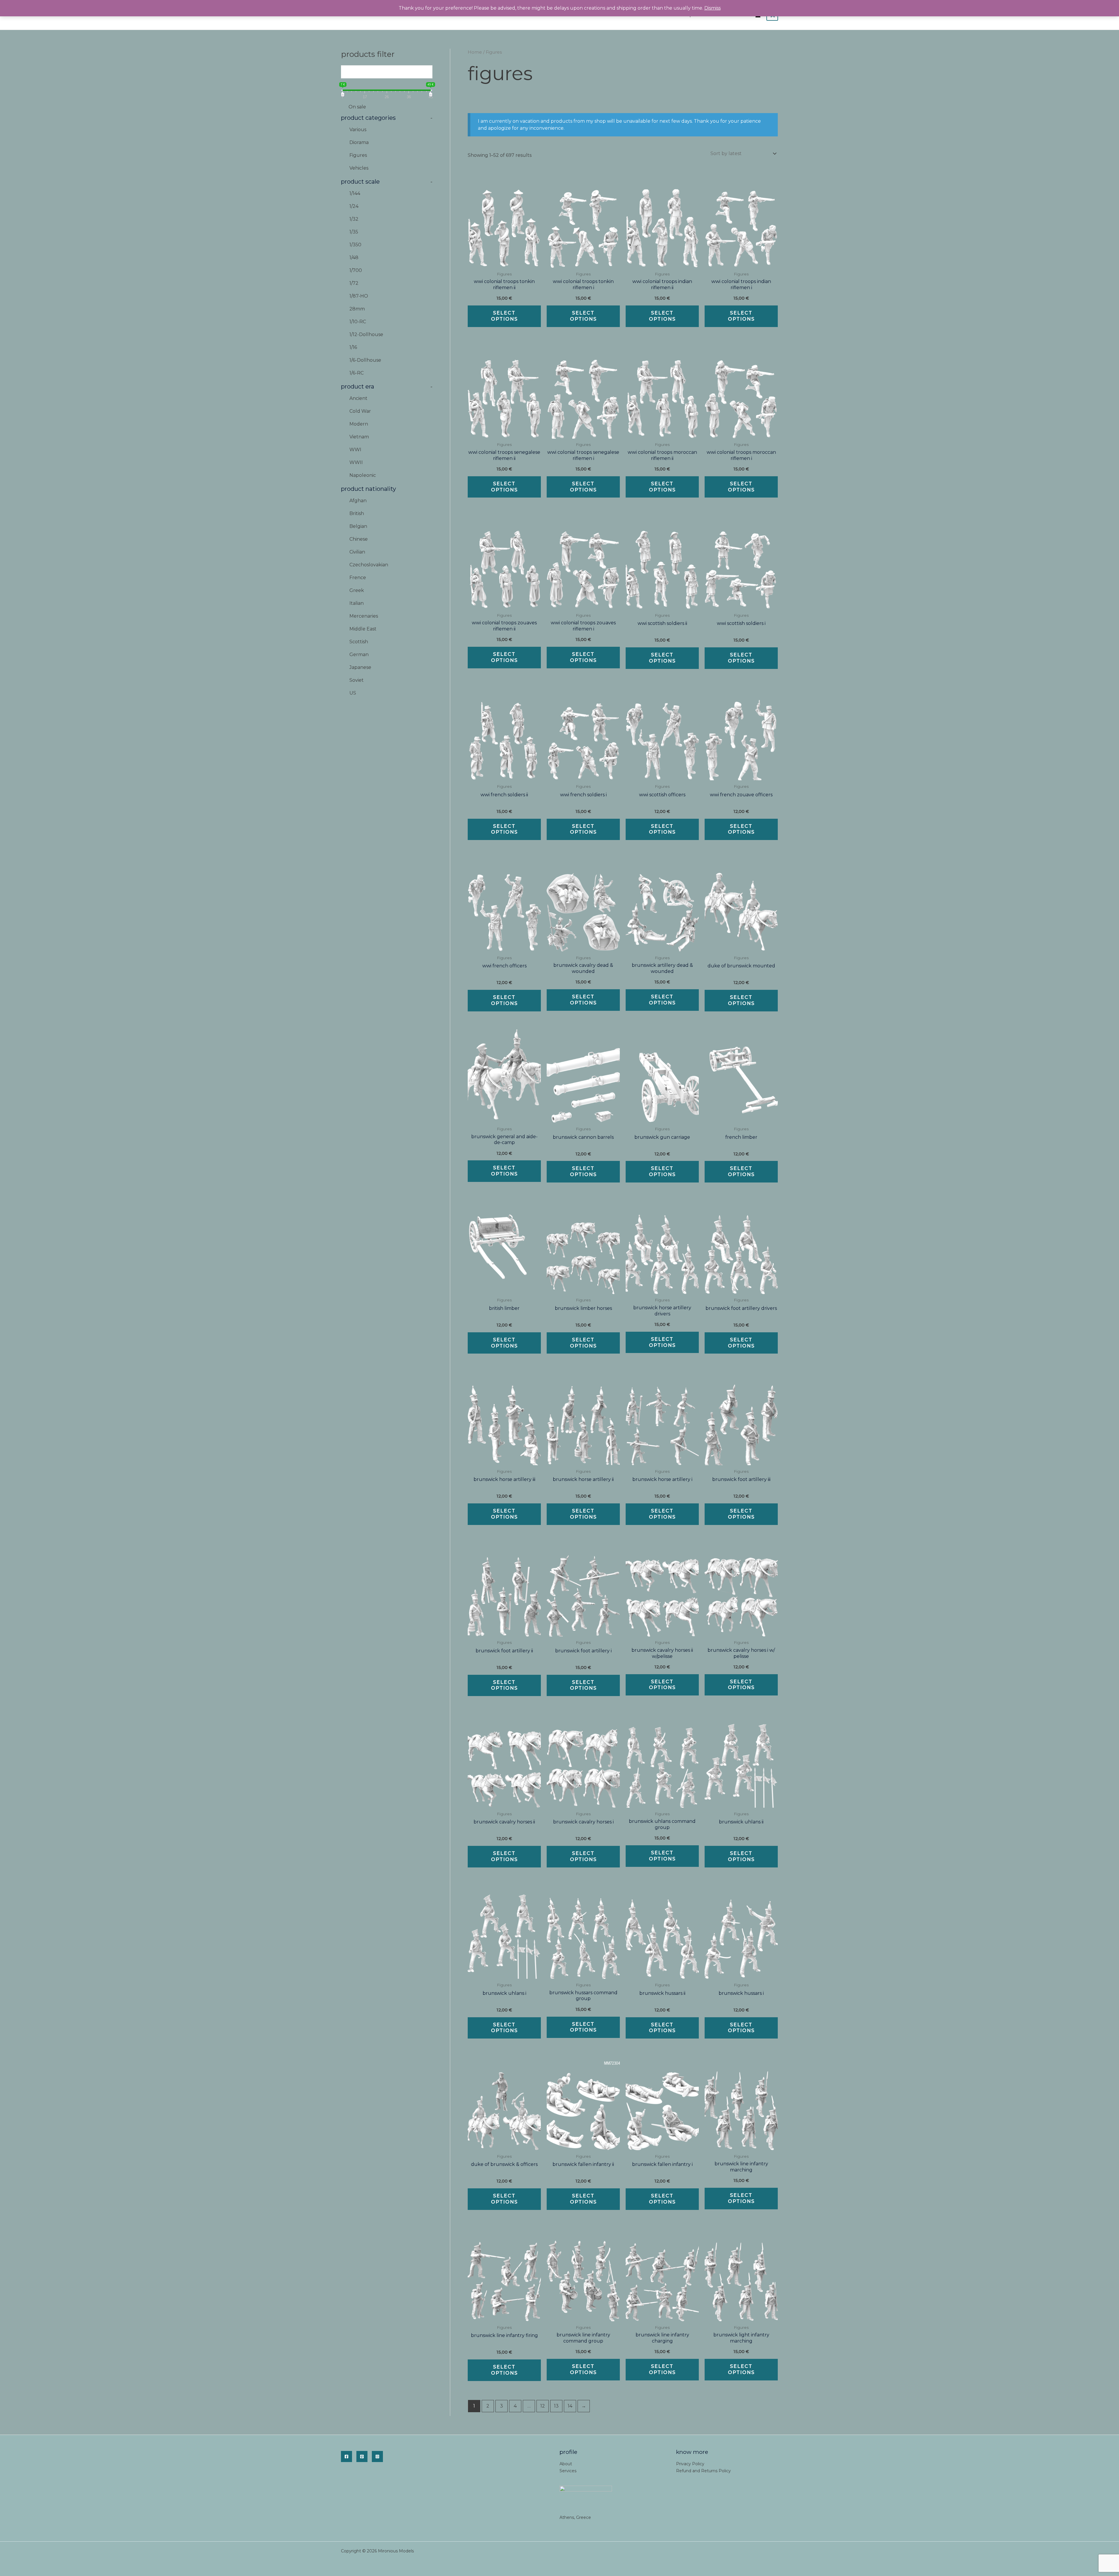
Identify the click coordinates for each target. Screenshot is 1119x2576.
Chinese (359, 539)
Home (475, 52)
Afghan (358, 501)
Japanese (360, 667)
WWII (356, 462)
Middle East (363, 629)
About (566, 2464)
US (353, 693)
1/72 (354, 283)
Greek (357, 590)
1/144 (355, 193)
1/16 (353, 347)
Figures (358, 155)
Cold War (360, 411)
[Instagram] (377, 2456)
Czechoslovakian (369, 565)
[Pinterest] (362, 2456)
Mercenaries (364, 616)
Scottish (359, 642)
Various (358, 130)
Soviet (357, 680)
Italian (357, 603)
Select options (504, 316)
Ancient (358, 398)
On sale (357, 107)
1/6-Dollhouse (365, 360)
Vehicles (359, 168)
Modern (359, 424)
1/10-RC (358, 322)
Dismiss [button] (712, 8)
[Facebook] (346, 2456)
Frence (358, 578)
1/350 (355, 245)
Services (568, 2471)
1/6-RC (357, 373)
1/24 (354, 206)
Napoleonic (363, 475)
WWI (355, 450)
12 (543, 2406)
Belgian (358, 526)
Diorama (359, 142)
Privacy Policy (690, 2464)
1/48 (354, 258)
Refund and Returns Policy (703, 2471)
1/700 (356, 270)
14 (570, 2406)
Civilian (357, 552)
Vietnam (359, 437)
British (357, 513)
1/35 (354, 232)
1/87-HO (359, 296)
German (359, 654)
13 (556, 2406)
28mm (357, 309)
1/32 (354, 219)
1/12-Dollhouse (366, 334)
